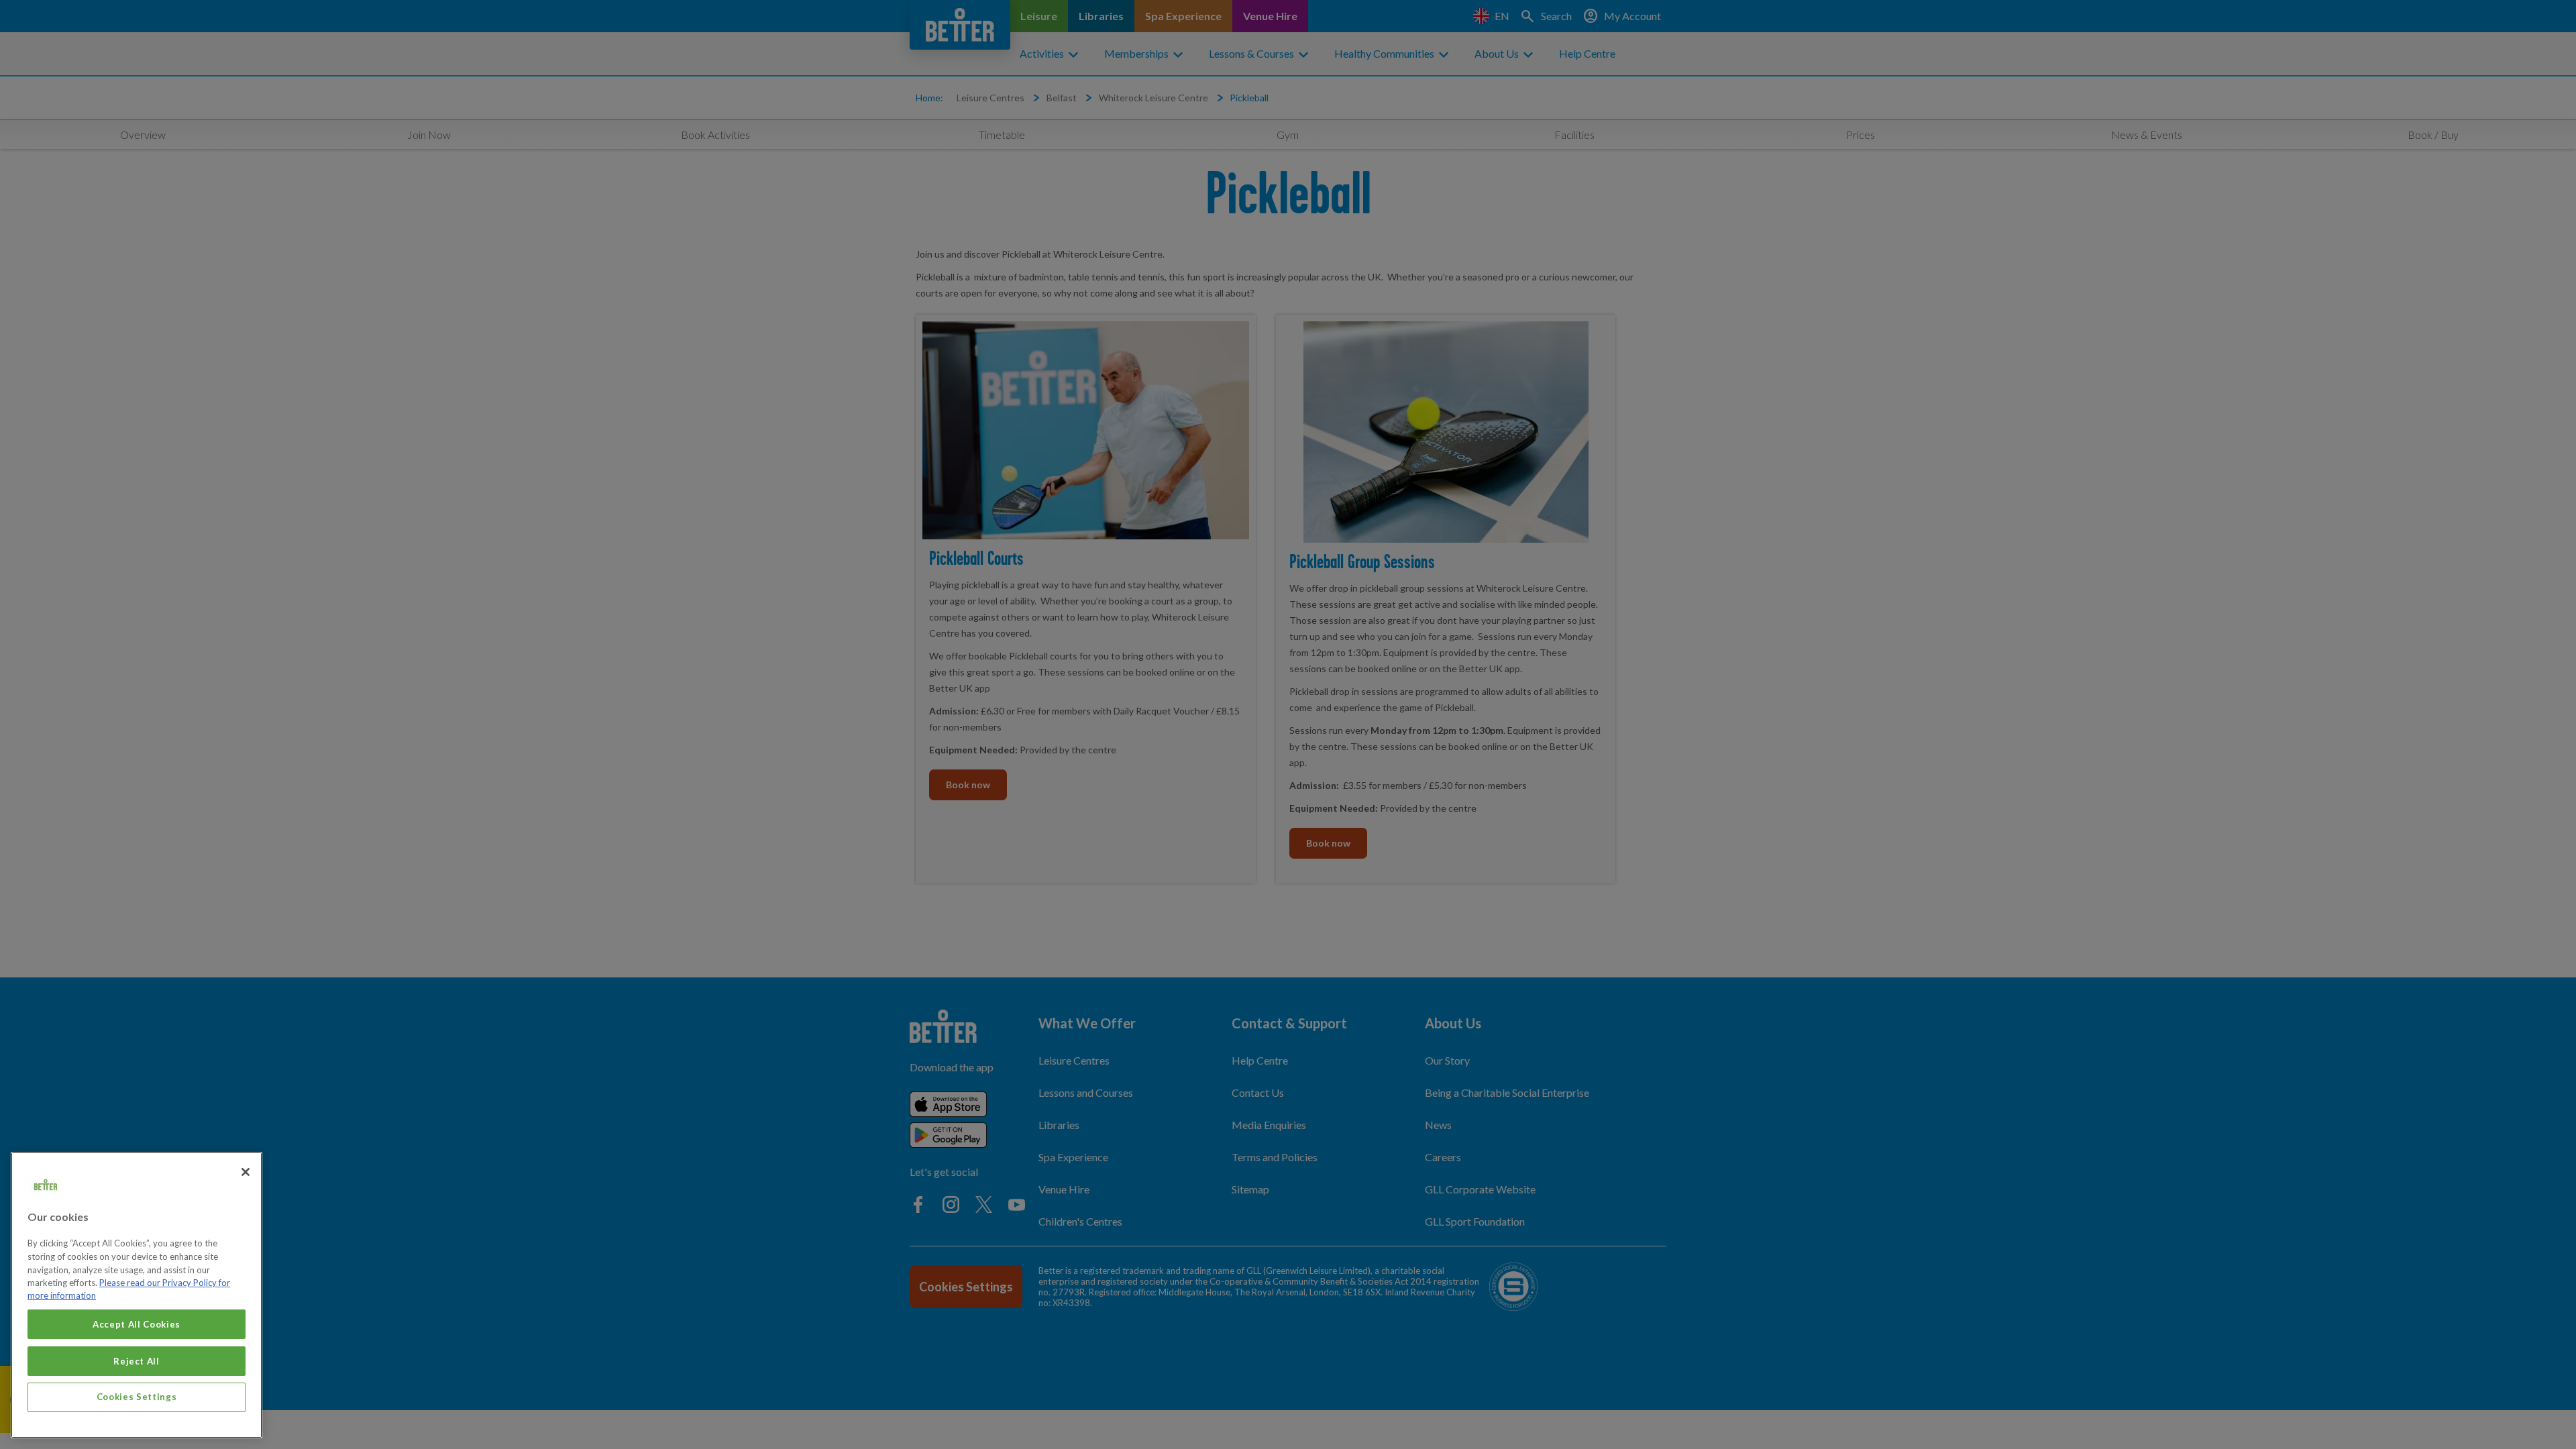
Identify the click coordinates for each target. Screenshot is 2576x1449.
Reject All (137, 1360)
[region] (137, 1295)
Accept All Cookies (137, 1324)
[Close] (246, 1172)
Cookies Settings (137, 1397)
